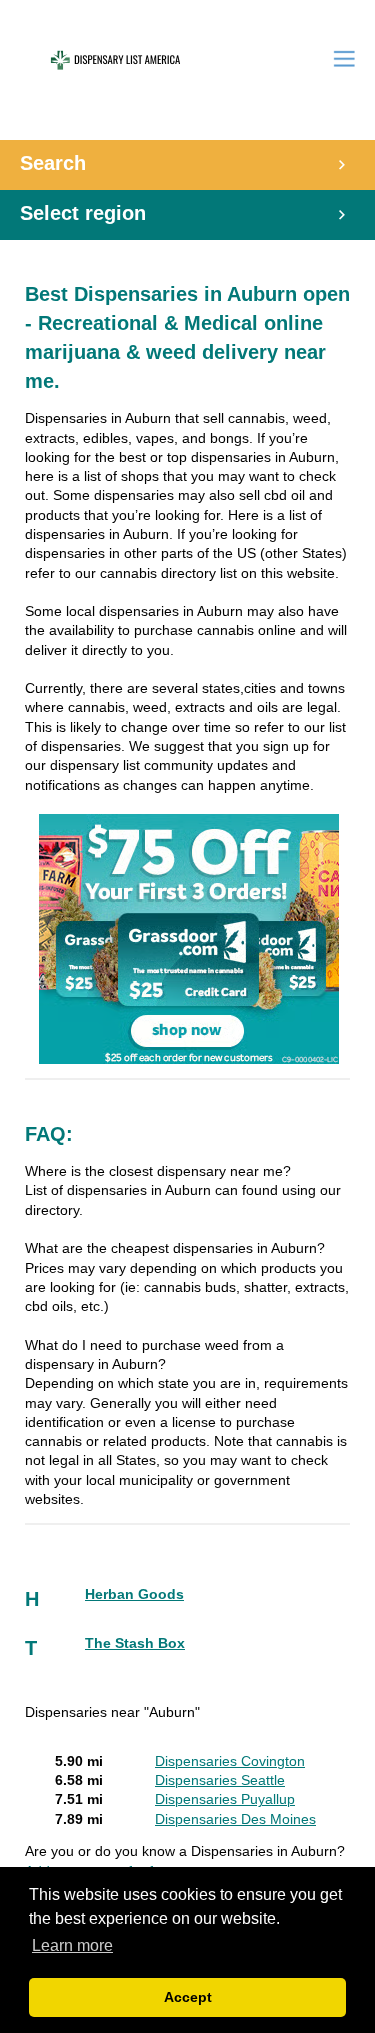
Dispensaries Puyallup (225, 1799)
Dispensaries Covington (230, 1761)
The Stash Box (135, 1643)
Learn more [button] (72, 1945)
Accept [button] (188, 1997)
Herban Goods (134, 1594)
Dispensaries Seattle (220, 1780)
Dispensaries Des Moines (235, 1819)
